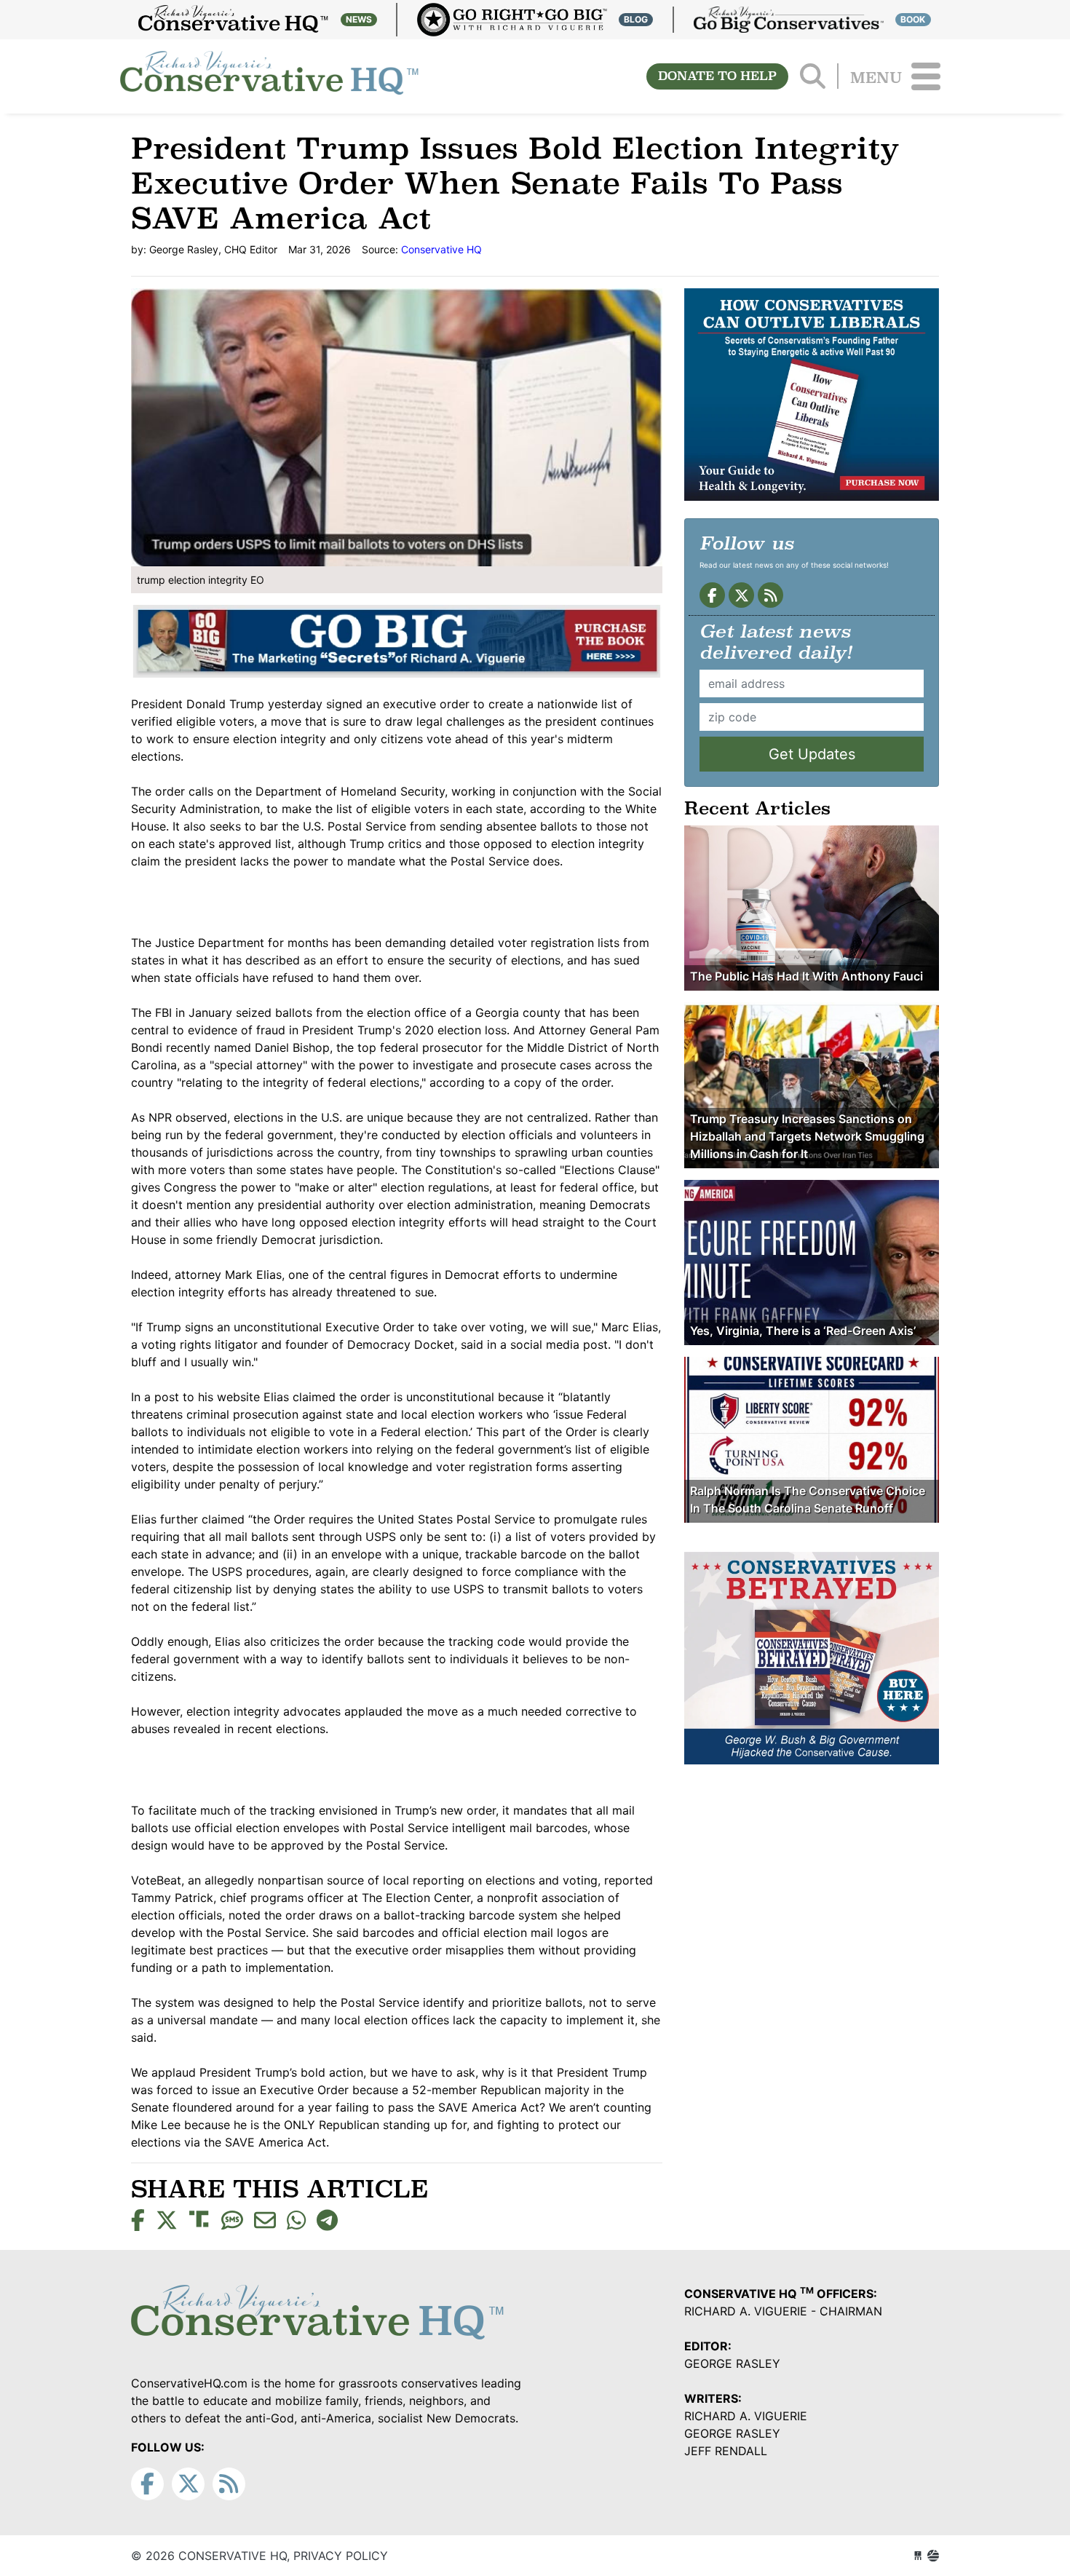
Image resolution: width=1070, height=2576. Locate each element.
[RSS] (770, 595)
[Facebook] (712, 595)
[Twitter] (741, 595)
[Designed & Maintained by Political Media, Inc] (918, 2556)
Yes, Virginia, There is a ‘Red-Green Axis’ (803, 1331)
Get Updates (812, 754)
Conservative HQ (269, 76)
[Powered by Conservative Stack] (933, 2556)
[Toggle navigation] (926, 76)
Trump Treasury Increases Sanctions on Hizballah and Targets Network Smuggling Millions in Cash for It (807, 1136)
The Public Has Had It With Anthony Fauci (807, 976)
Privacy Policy (341, 2556)
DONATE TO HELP (717, 76)
